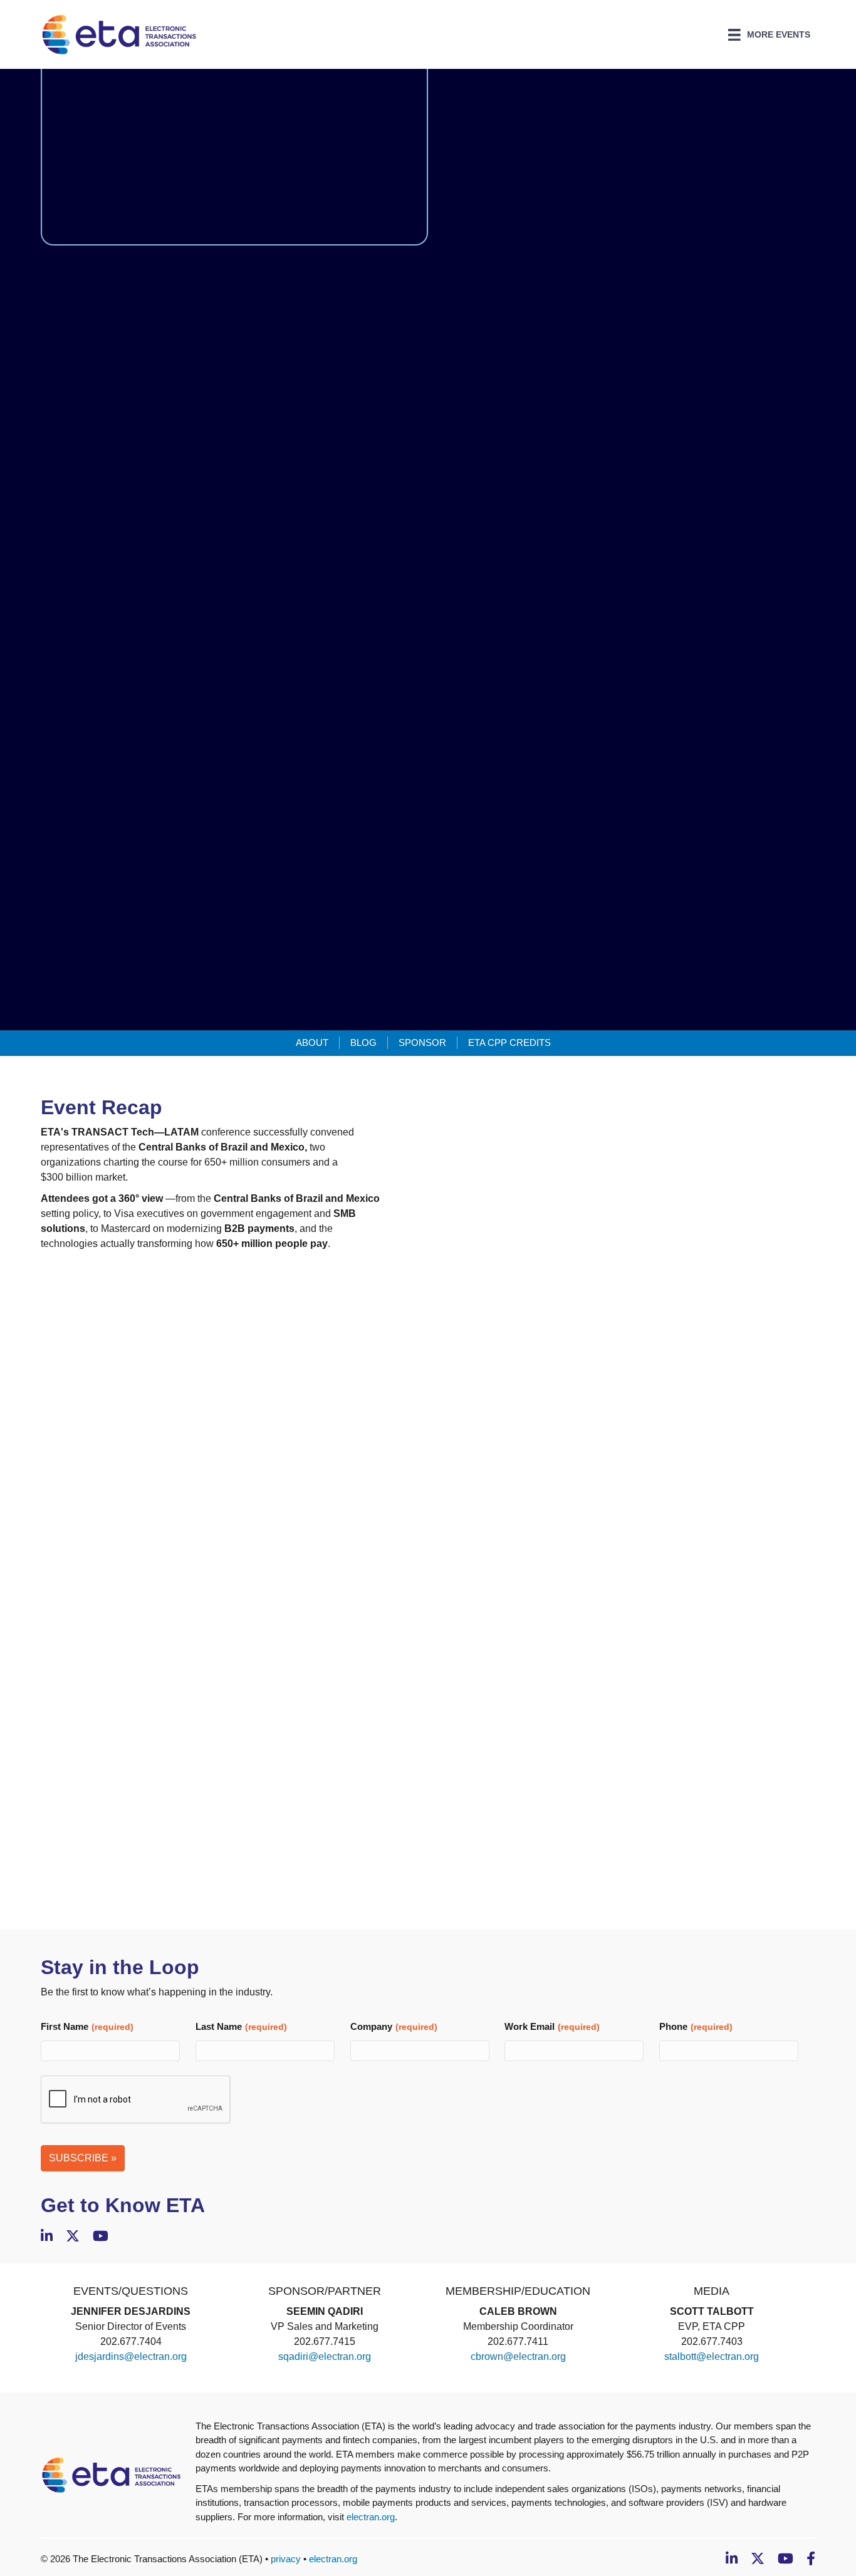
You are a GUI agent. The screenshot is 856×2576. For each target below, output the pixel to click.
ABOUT (312, 1042)
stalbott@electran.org (712, 2356)
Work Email (552, 2026)
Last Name (241, 2026)
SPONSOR (422, 1042)
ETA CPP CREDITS (509, 1042)
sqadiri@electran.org (325, 2356)
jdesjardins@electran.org (131, 2356)
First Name (87, 2026)
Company (394, 2026)
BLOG (363, 1042)
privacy (286, 2559)
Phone (696, 2026)
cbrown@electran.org (518, 2356)
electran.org (371, 2517)
